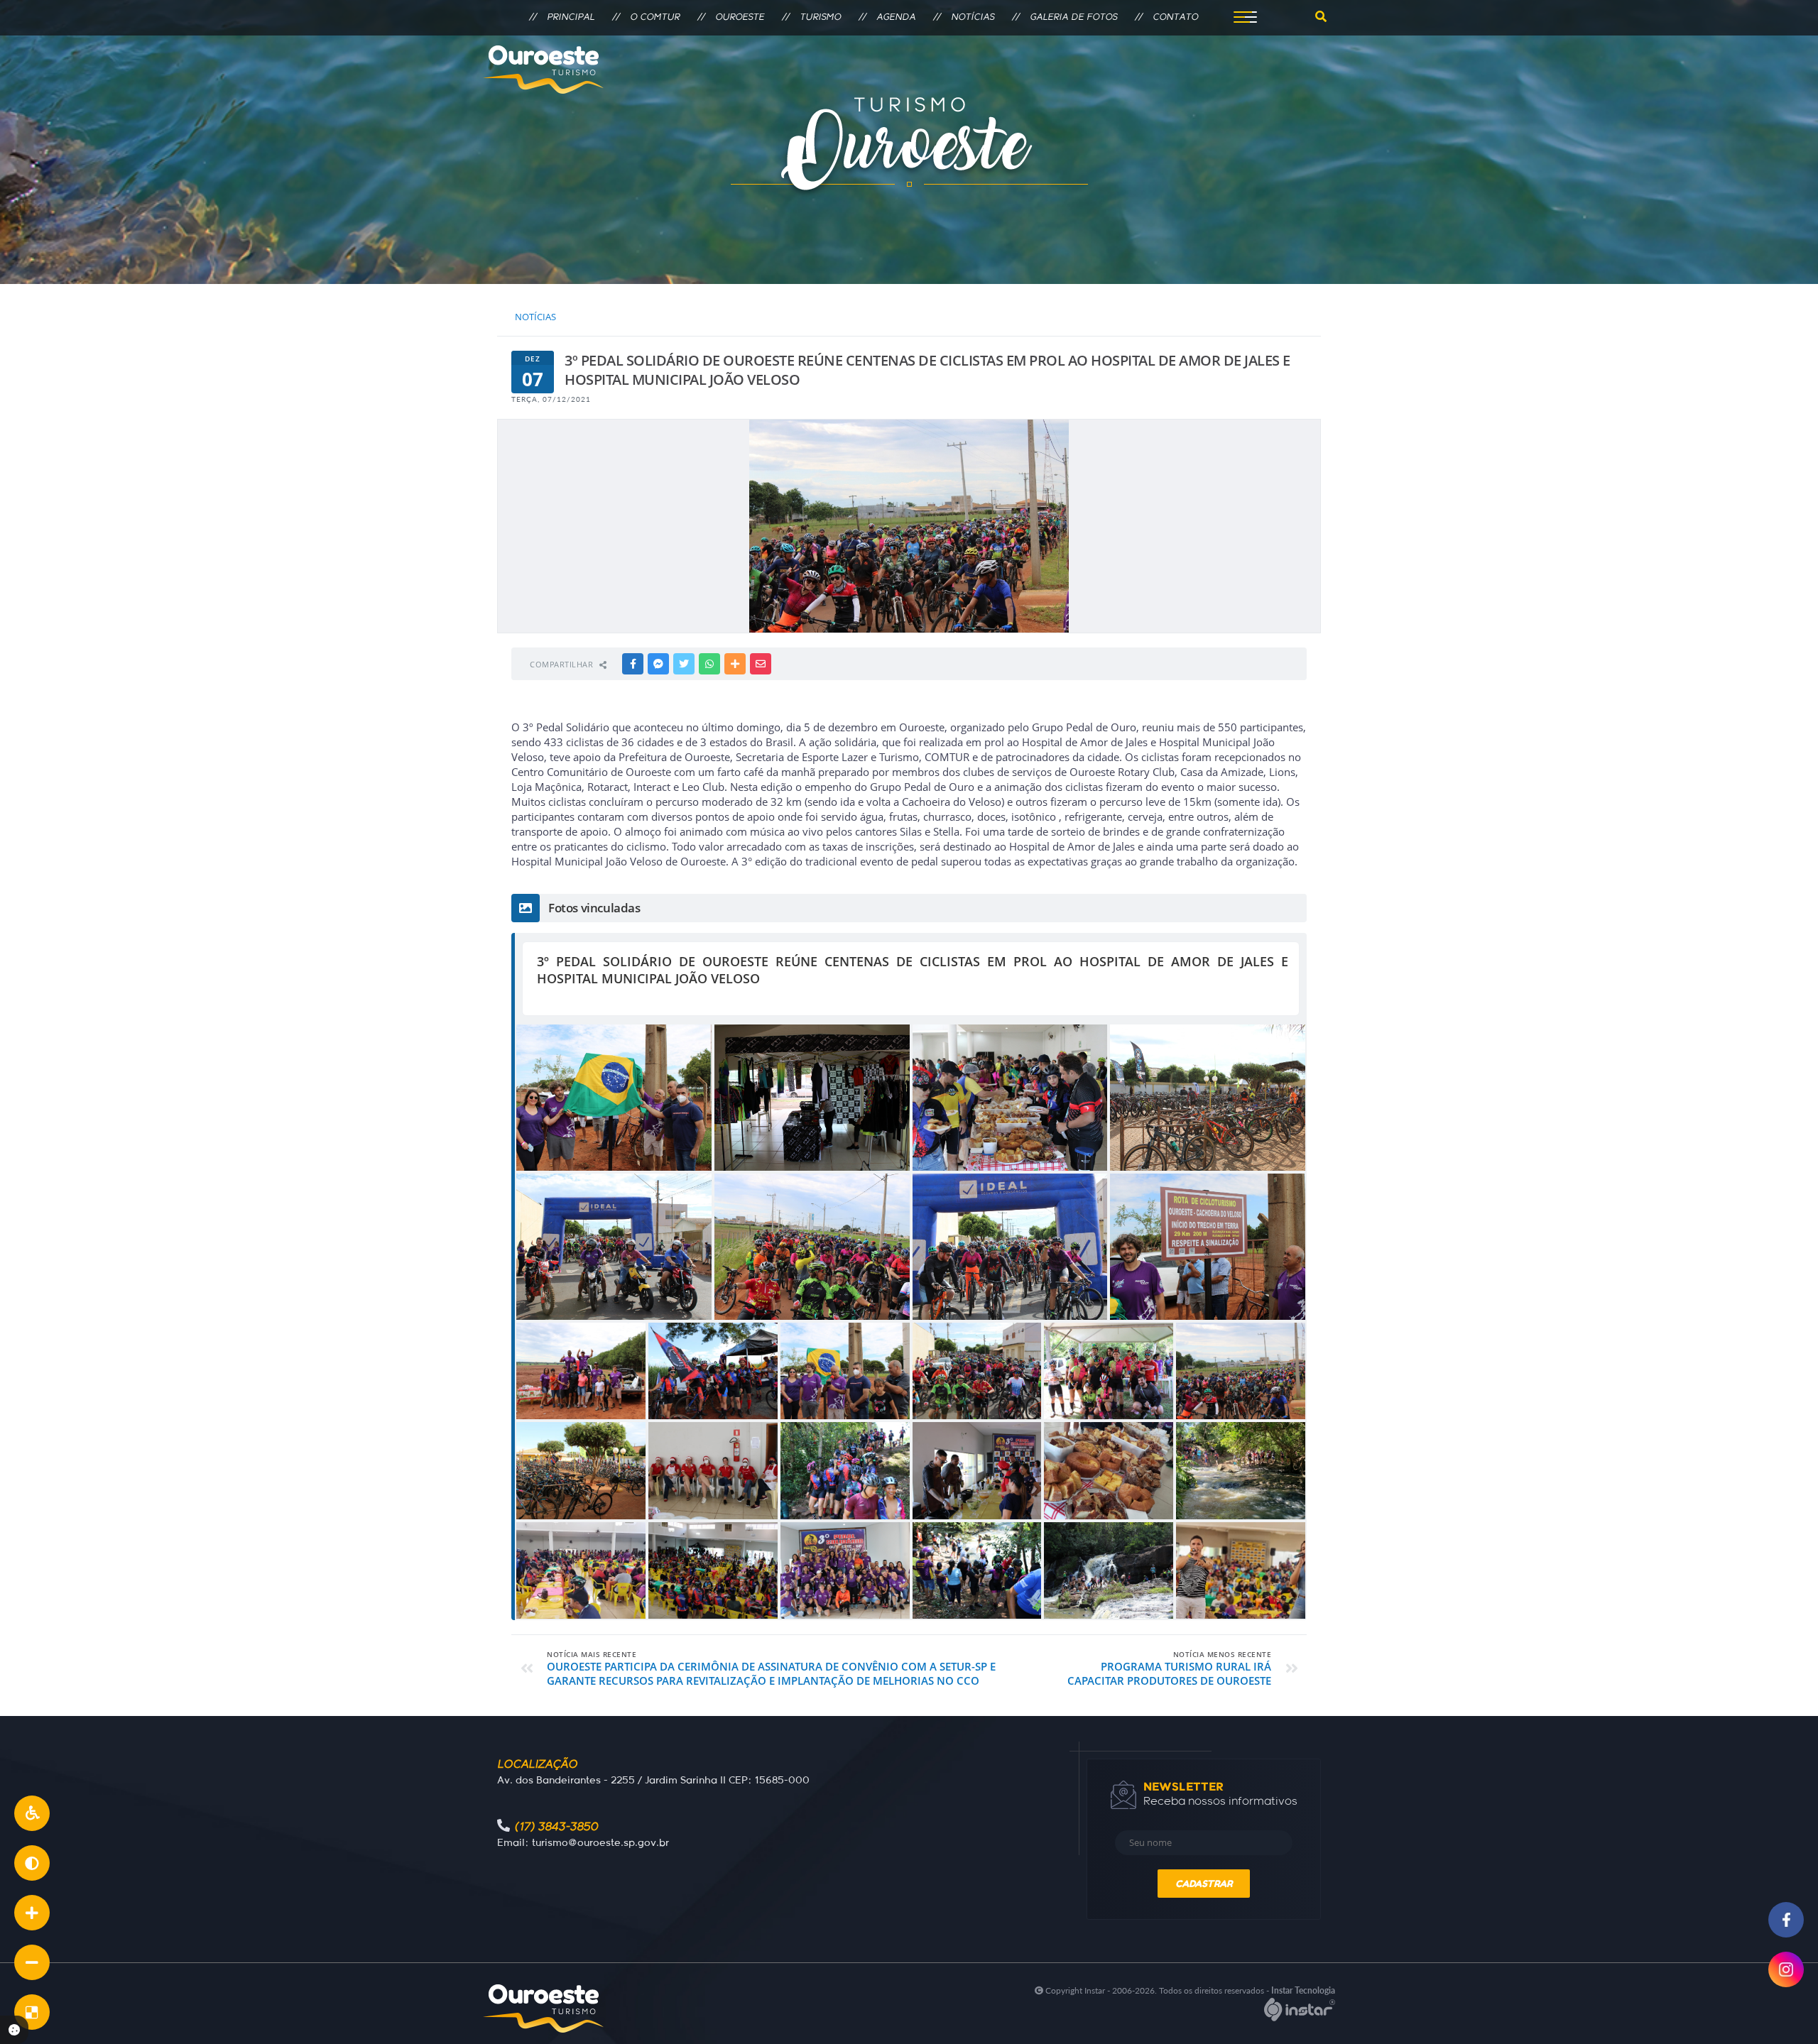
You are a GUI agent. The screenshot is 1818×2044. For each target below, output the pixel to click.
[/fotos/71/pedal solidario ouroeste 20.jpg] (977, 1470)
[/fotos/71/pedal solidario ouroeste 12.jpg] (1208, 1247)
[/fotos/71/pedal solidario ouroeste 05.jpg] (581, 1470)
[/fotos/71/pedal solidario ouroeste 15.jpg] (713, 1371)
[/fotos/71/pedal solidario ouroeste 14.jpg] (581, 1371)
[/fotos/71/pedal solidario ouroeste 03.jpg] (1010, 1098)
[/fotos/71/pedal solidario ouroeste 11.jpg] (614, 1098)
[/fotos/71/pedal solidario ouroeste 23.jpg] (1241, 1570)
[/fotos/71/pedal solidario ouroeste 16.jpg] (1109, 1371)
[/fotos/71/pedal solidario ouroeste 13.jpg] (1241, 1371)
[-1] (32, 1962)
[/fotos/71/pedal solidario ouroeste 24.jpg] (1109, 1470)
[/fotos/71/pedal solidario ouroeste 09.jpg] (812, 1247)
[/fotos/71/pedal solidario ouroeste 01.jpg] (845, 1570)
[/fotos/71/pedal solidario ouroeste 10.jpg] (845, 1371)
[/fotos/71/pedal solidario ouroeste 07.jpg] (614, 1247)
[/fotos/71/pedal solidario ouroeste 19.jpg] (845, 1470)
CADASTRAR (1204, 1884)
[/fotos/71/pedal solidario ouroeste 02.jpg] (713, 1570)
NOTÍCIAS (535, 317)
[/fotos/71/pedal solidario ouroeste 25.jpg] (1241, 1470)
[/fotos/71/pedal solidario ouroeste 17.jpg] (977, 1570)
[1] (32, 1913)
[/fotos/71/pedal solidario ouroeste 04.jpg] (1208, 1098)
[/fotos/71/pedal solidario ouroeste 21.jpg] (713, 1470)
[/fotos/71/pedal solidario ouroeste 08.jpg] (1010, 1247)
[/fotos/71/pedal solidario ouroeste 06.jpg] (977, 1371)
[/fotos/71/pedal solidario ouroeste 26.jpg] (581, 1570)
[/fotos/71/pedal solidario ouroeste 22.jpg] (812, 1098)
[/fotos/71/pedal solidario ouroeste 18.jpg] (1109, 1570)
